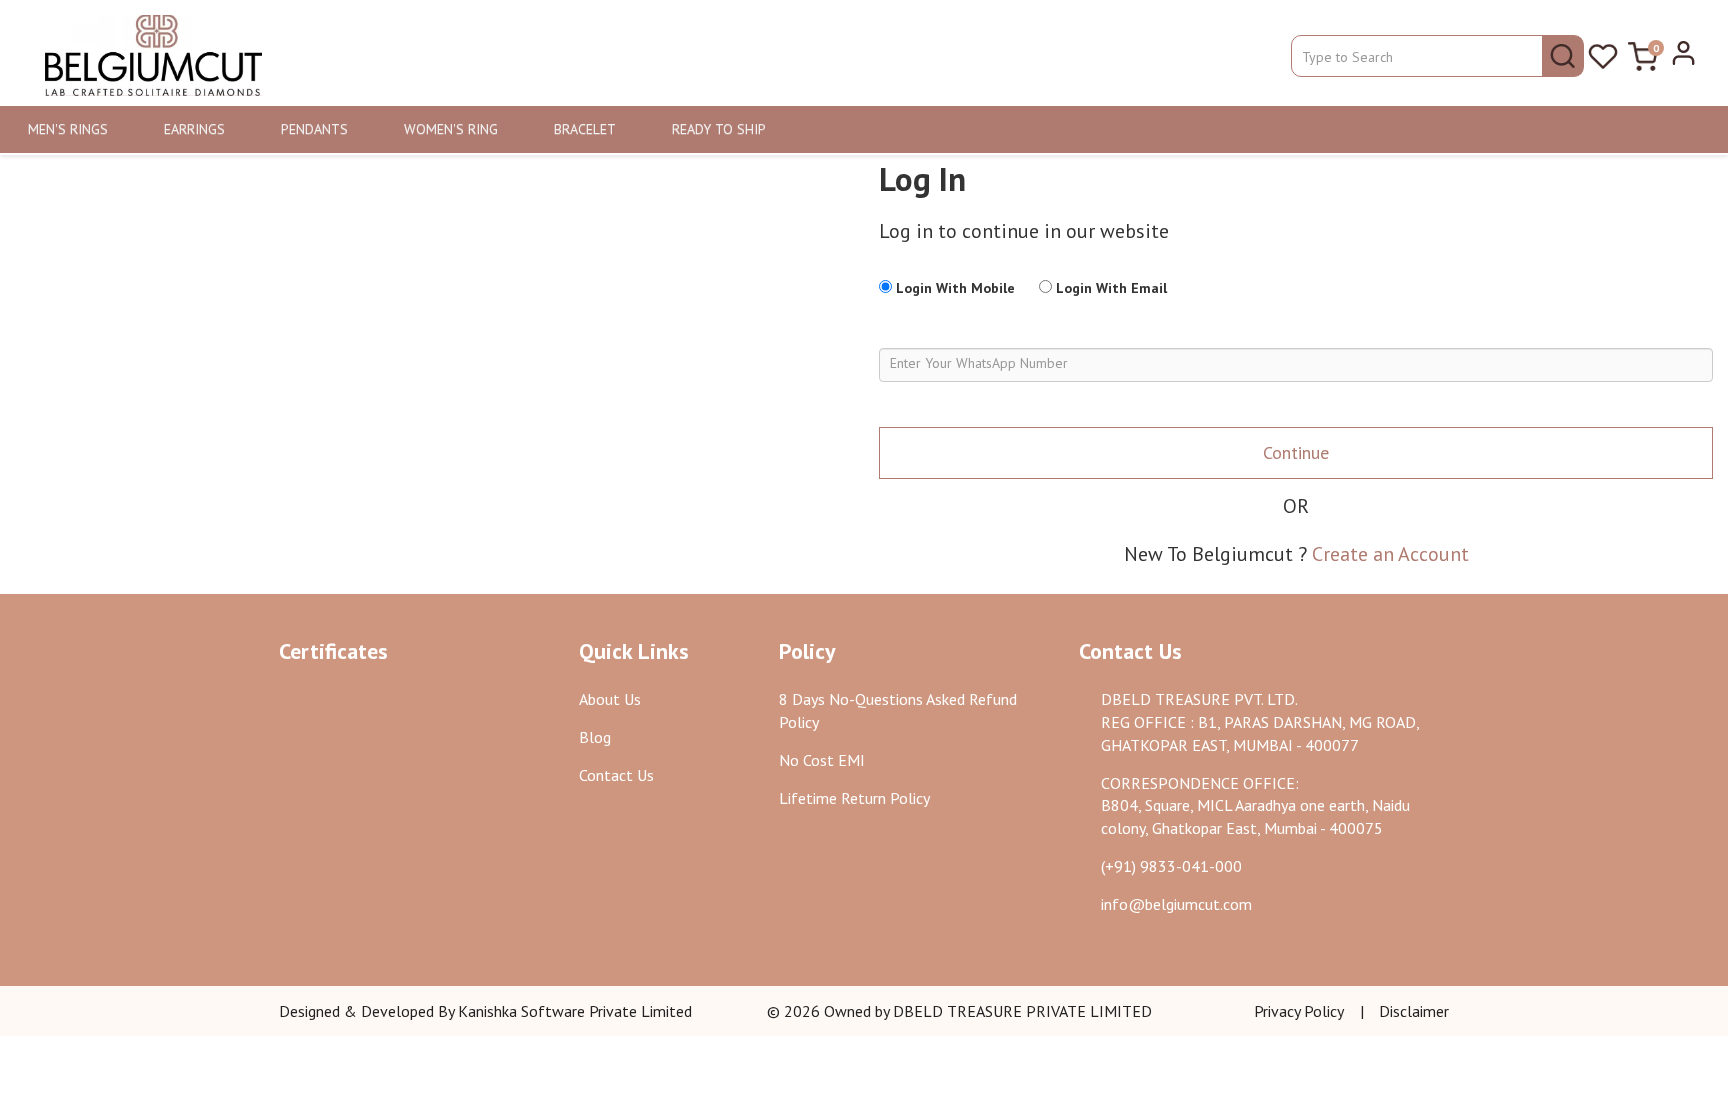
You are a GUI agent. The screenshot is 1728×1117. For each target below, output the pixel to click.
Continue (1296, 452)
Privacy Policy (1299, 1011)
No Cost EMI (822, 760)
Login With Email (1109, 288)
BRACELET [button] (585, 129)
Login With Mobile (953, 288)
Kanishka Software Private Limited (575, 1011)
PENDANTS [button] (314, 129)
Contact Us (616, 775)
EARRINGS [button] (194, 129)
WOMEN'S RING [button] (451, 129)
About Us (610, 699)
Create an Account (1390, 554)
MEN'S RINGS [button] (68, 129)
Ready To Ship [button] (719, 129)
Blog (595, 737)
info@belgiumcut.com (1176, 904)
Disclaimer (1414, 1011)
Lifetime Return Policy (854, 798)
